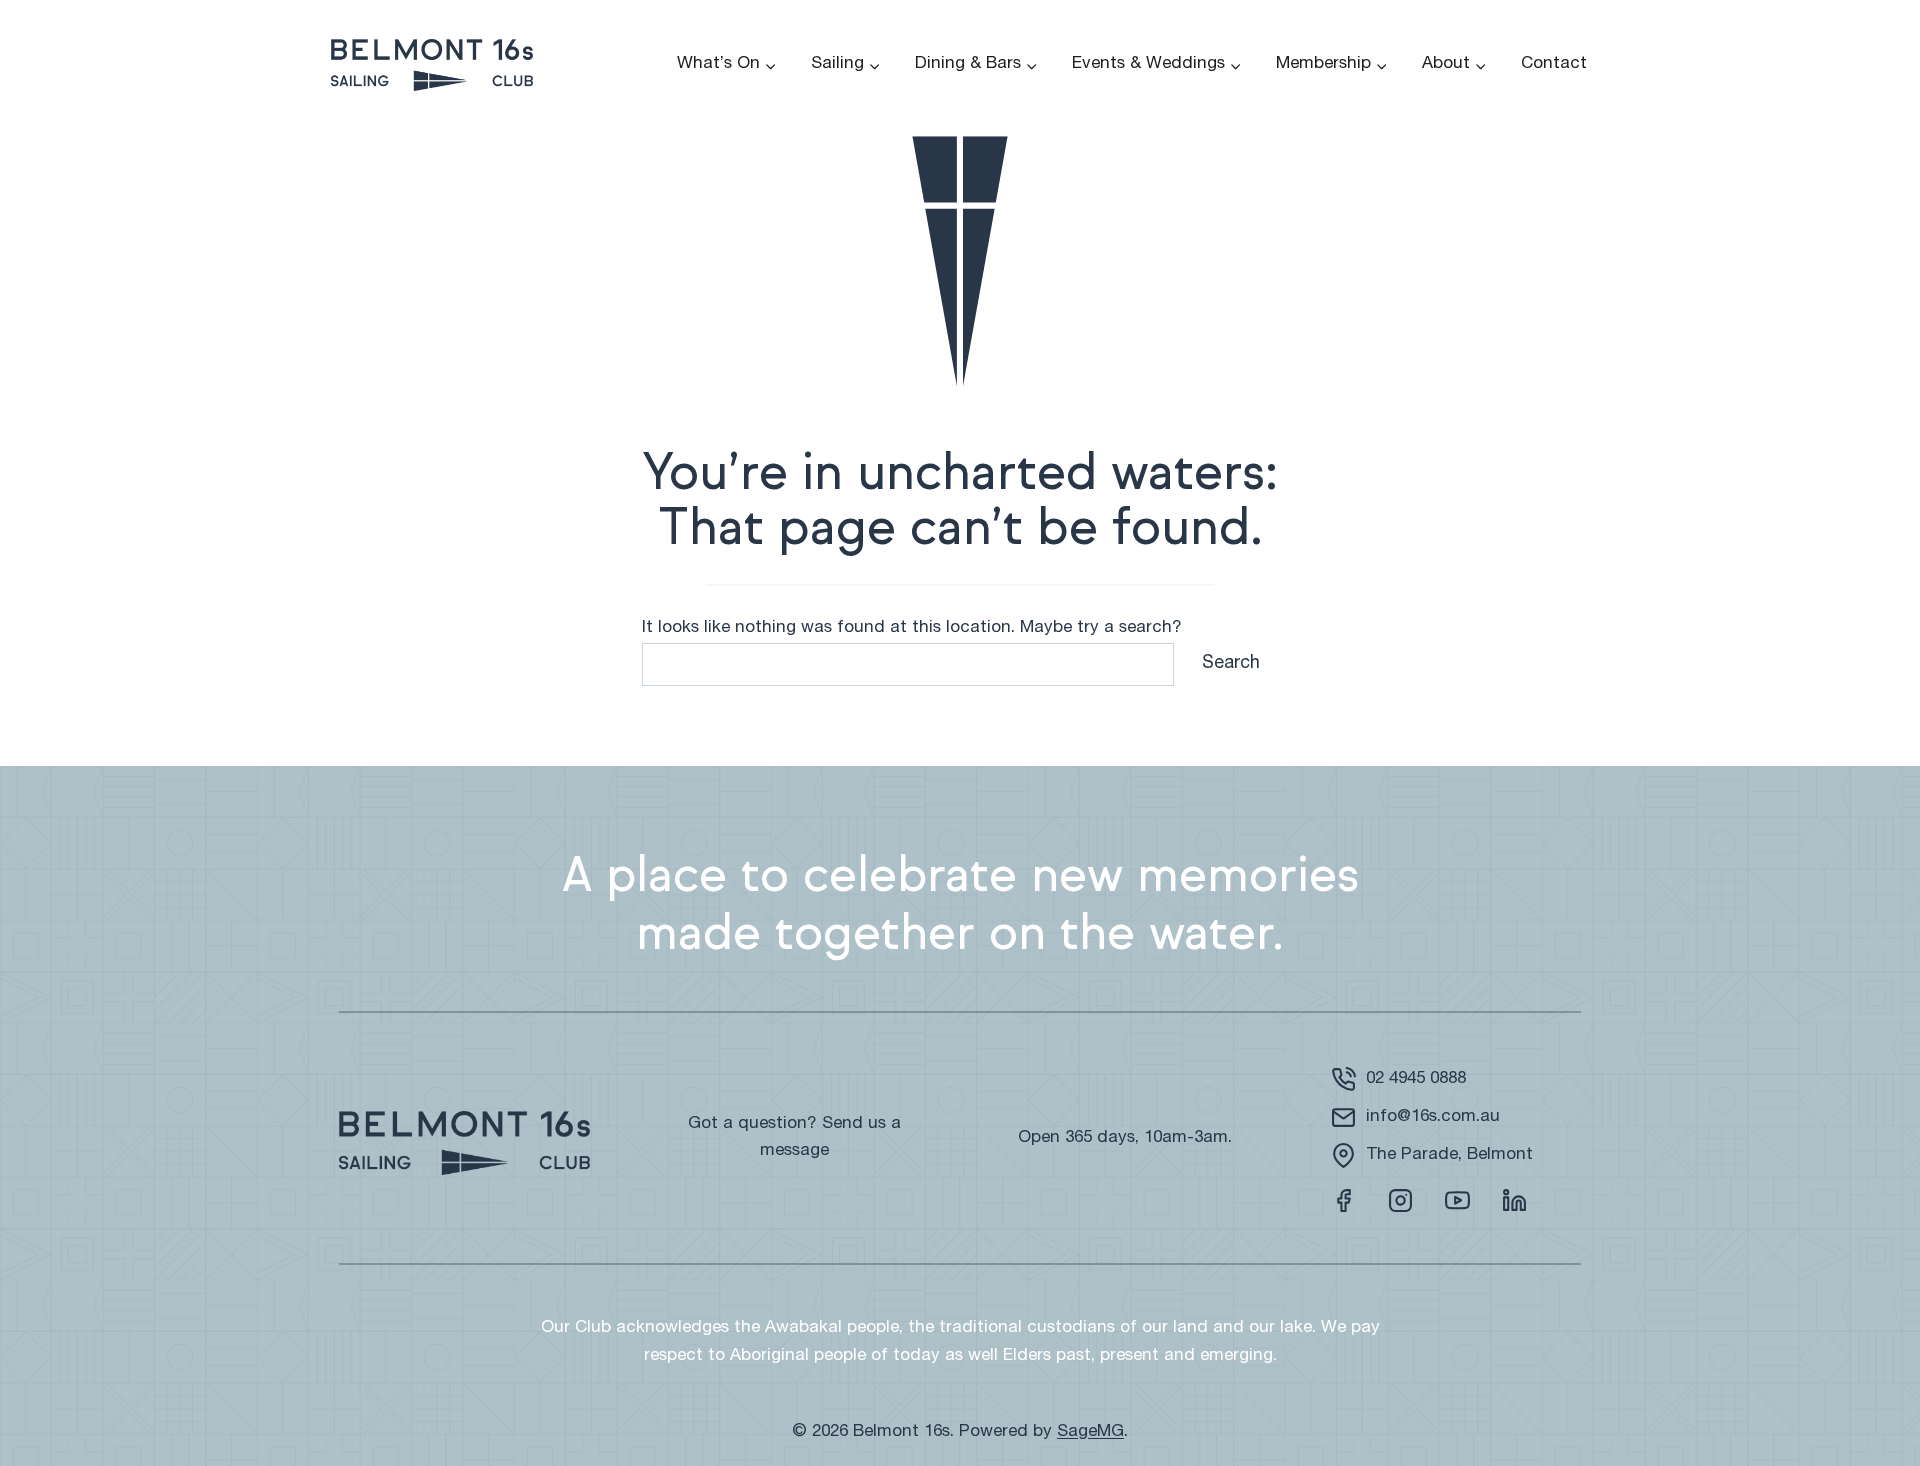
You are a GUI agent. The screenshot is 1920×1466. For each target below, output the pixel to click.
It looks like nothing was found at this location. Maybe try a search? (912, 628)
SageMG (1090, 1432)
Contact (1554, 64)
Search (1231, 664)
